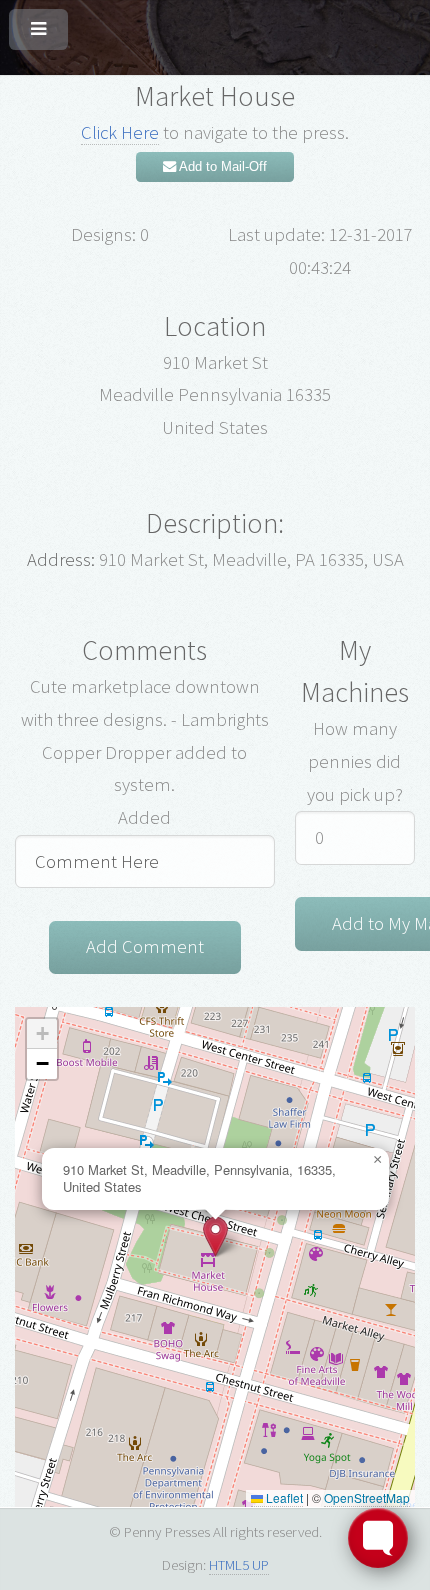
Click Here (120, 132)
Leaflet (283, 1497)
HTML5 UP (239, 1564)
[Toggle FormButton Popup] (378, 1538)
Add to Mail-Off (221, 166)
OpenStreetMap (367, 1497)
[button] (215, 1236)
